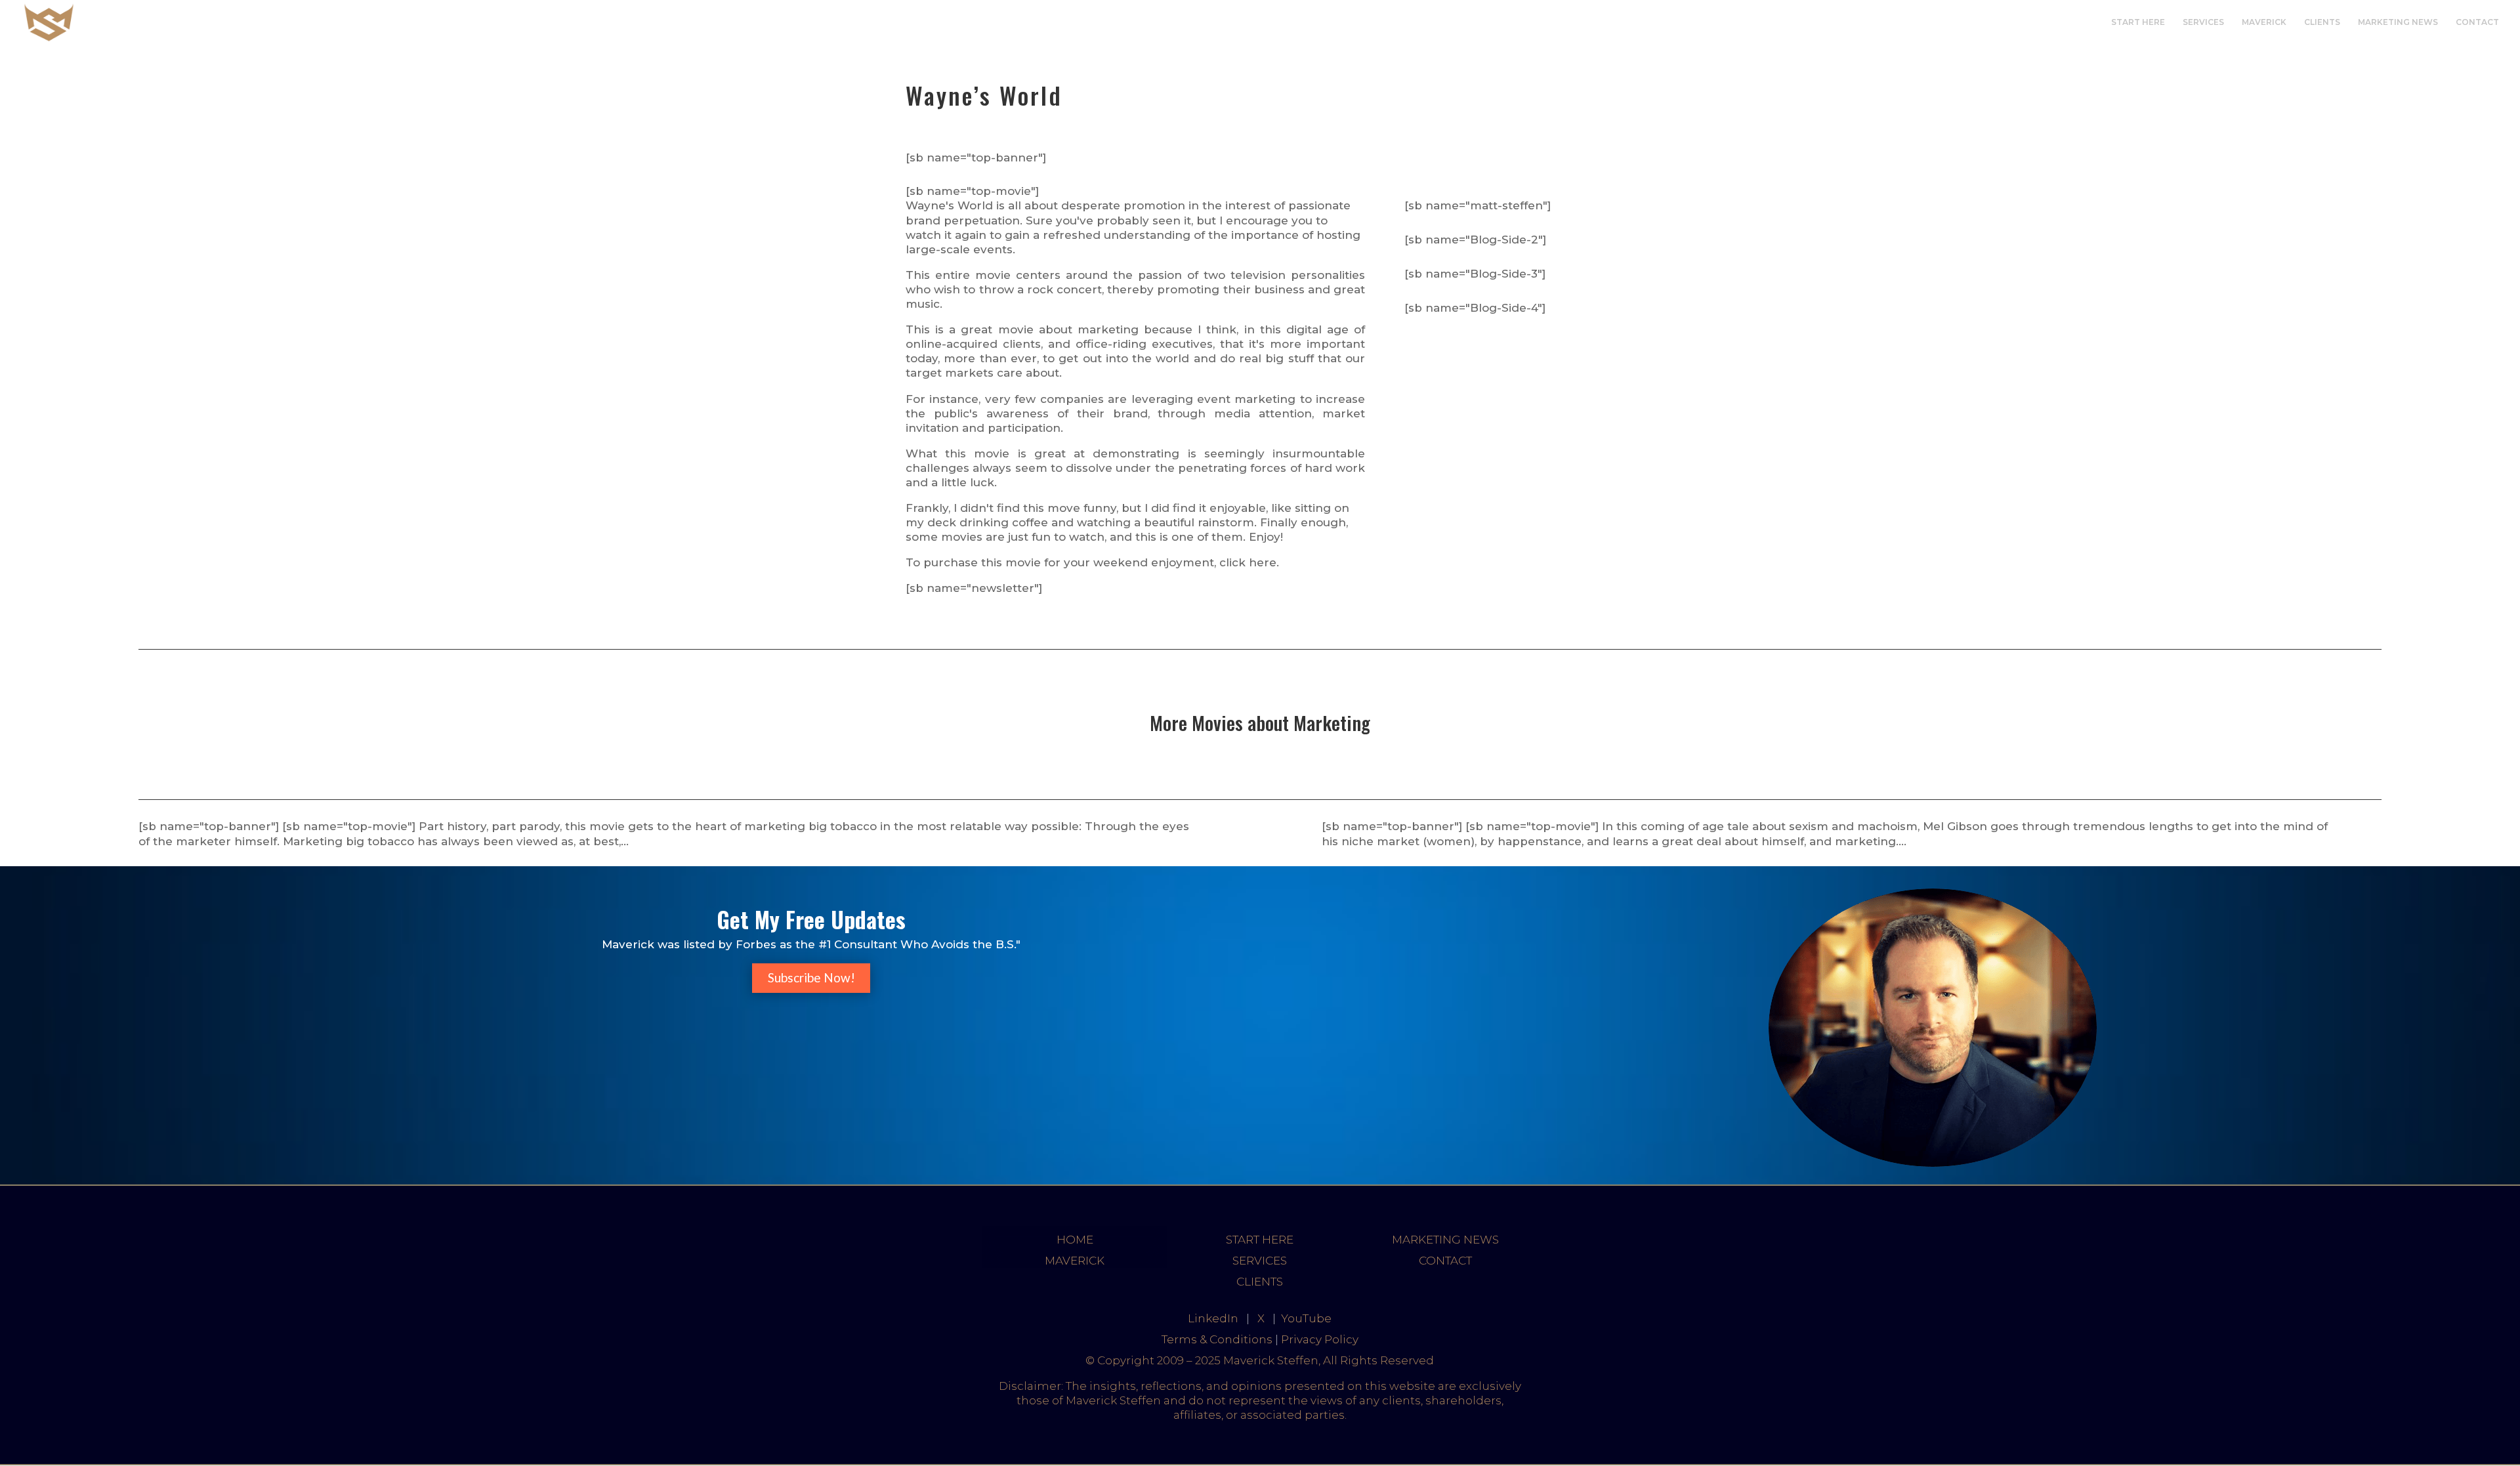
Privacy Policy (1320, 1339)
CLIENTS (2322, 22)
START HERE (2138, 22)
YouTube (1306, 1318)
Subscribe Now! (811, 977)
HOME (1075, 1240)
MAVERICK (2264, 22)
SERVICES (2203, 22)
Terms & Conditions (1217, 1339)
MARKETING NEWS (2398, 22)
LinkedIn (1213, 1318)
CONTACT (2477, 22)
